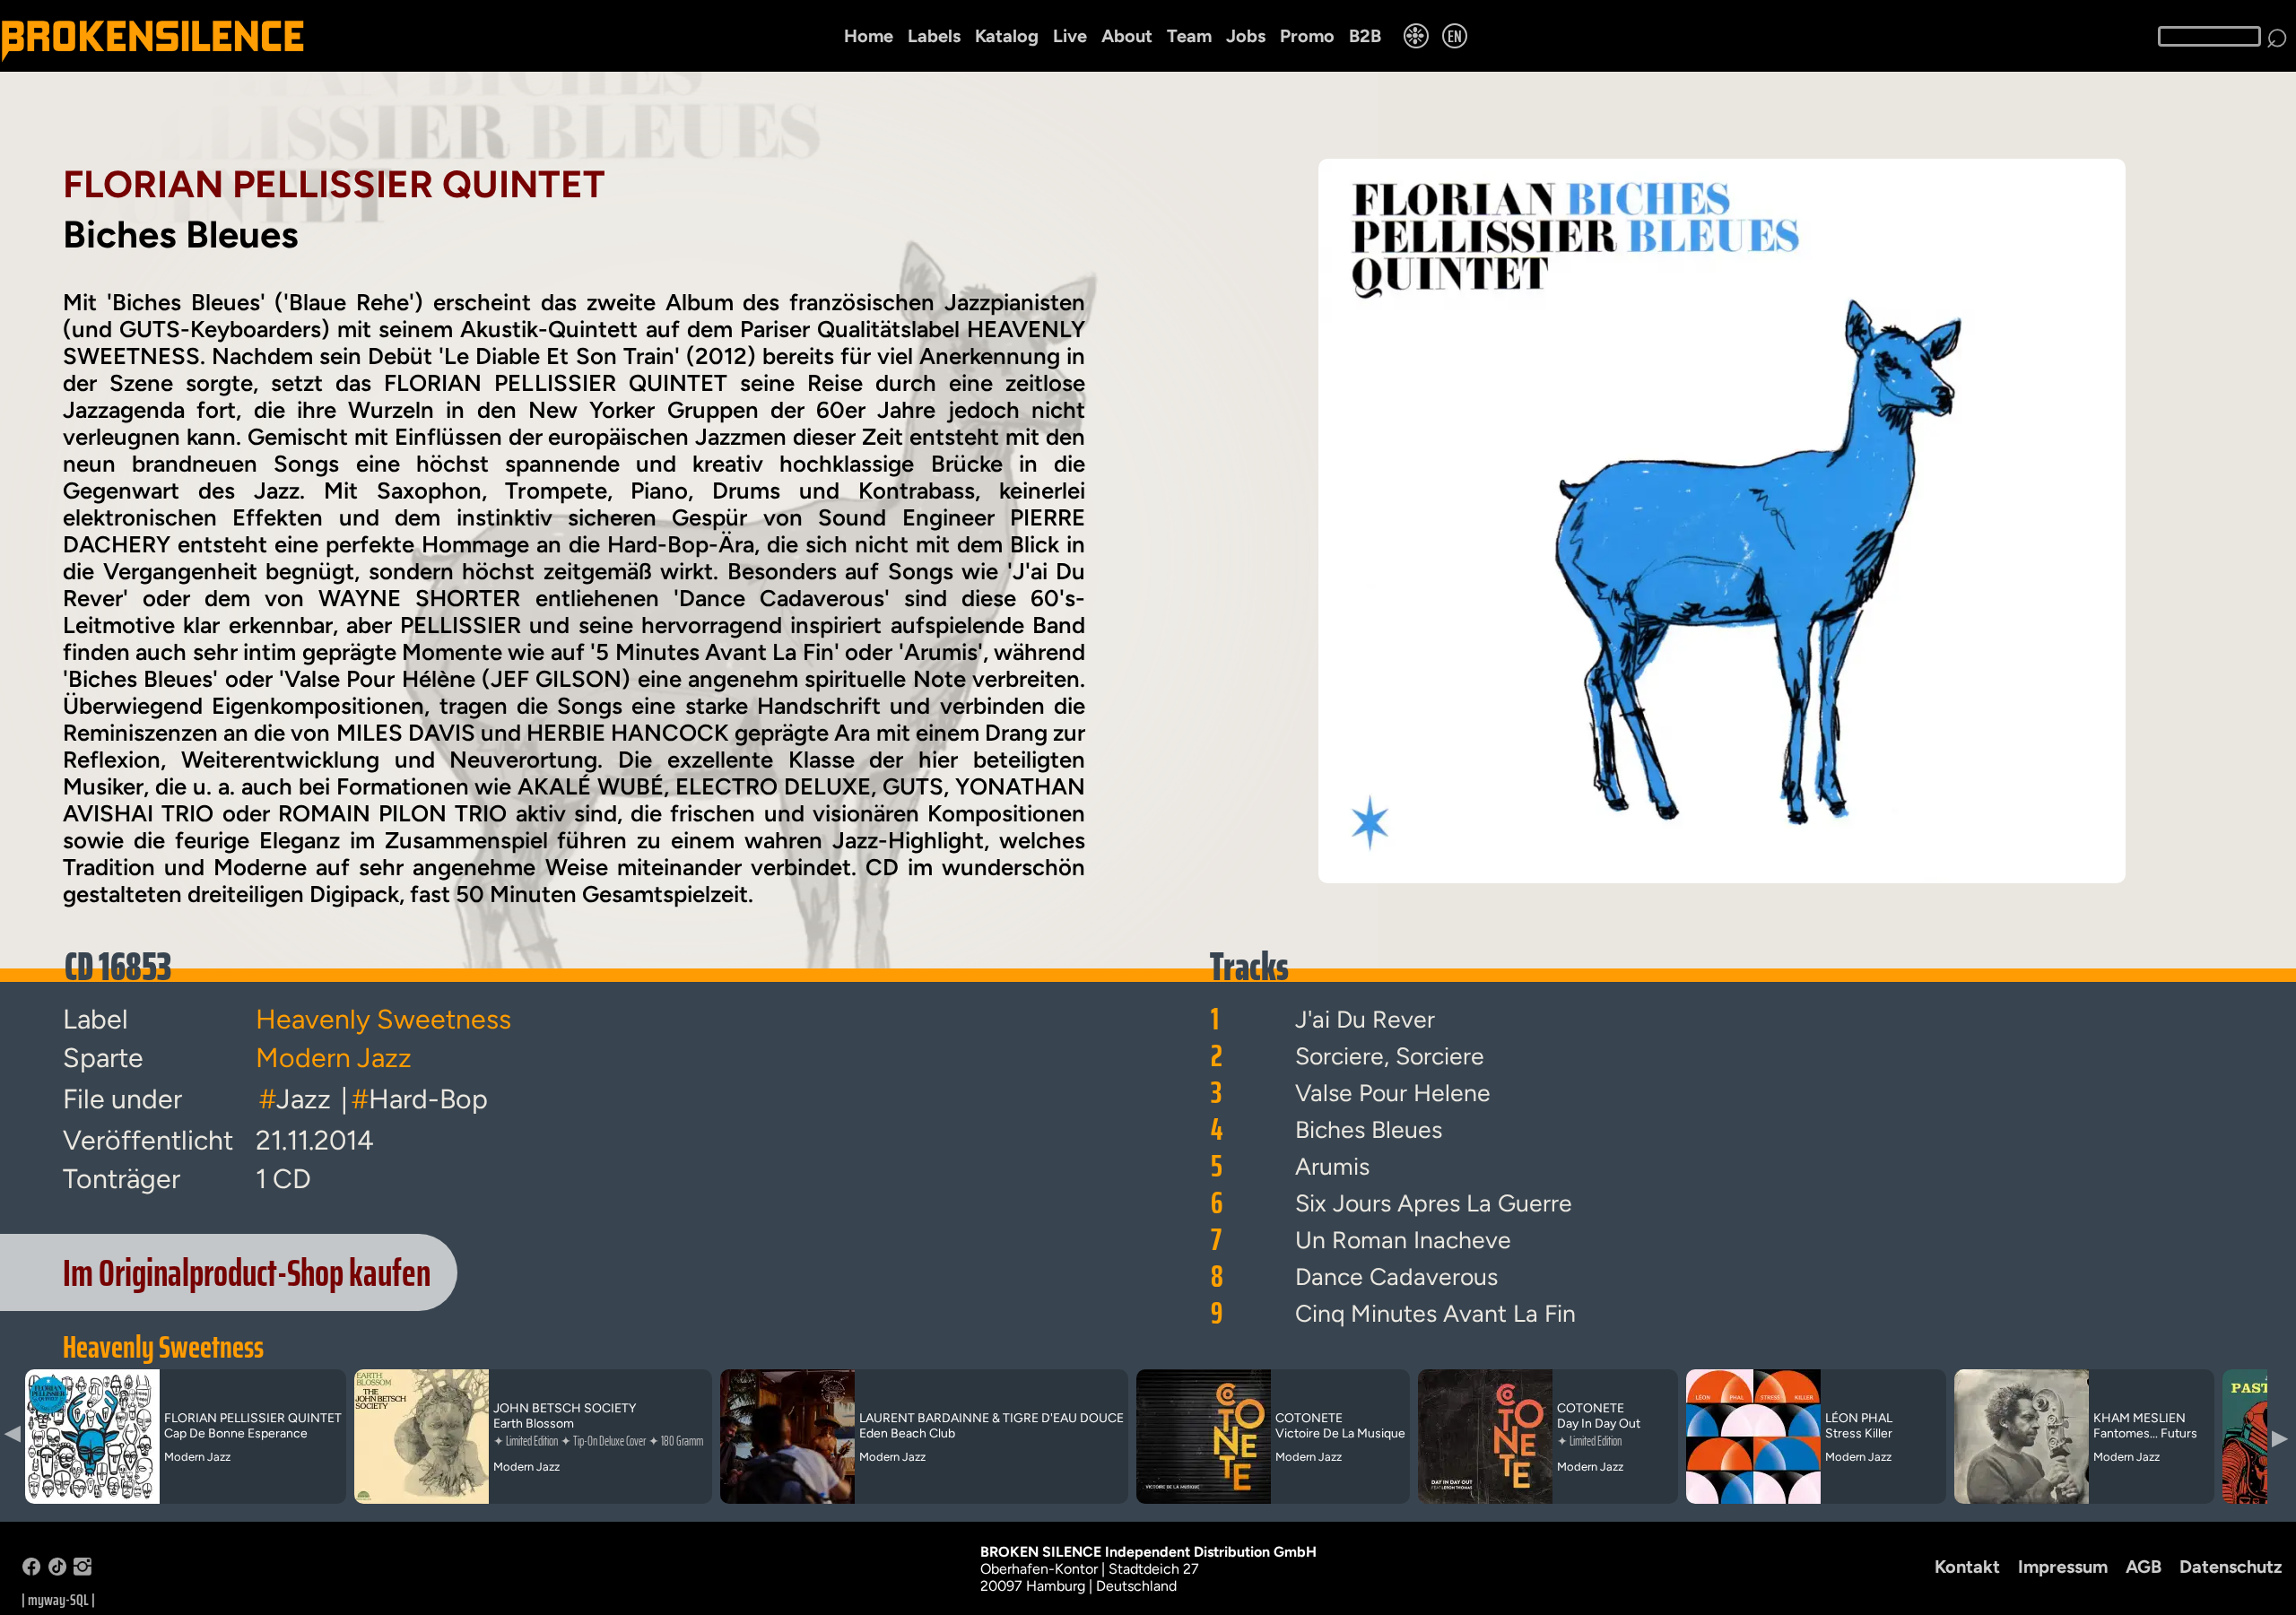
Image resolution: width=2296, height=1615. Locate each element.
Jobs (1246, 36)
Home (869, 36)
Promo (1307, 36)
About (1127, 36)
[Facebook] (31, 1571)
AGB (2144, 1567)
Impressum (2063, 1567)
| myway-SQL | (58, 1600)
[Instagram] (83, 1571)
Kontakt (1967, 1567)
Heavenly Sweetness (163, 1347)
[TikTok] (57, 1571)
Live (1070, 36)
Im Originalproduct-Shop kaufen (247, 1272)
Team (1189, 36)
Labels (934, 36)
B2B (1365, 36)
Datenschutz (2231, 1567)
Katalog (1007, 36)
